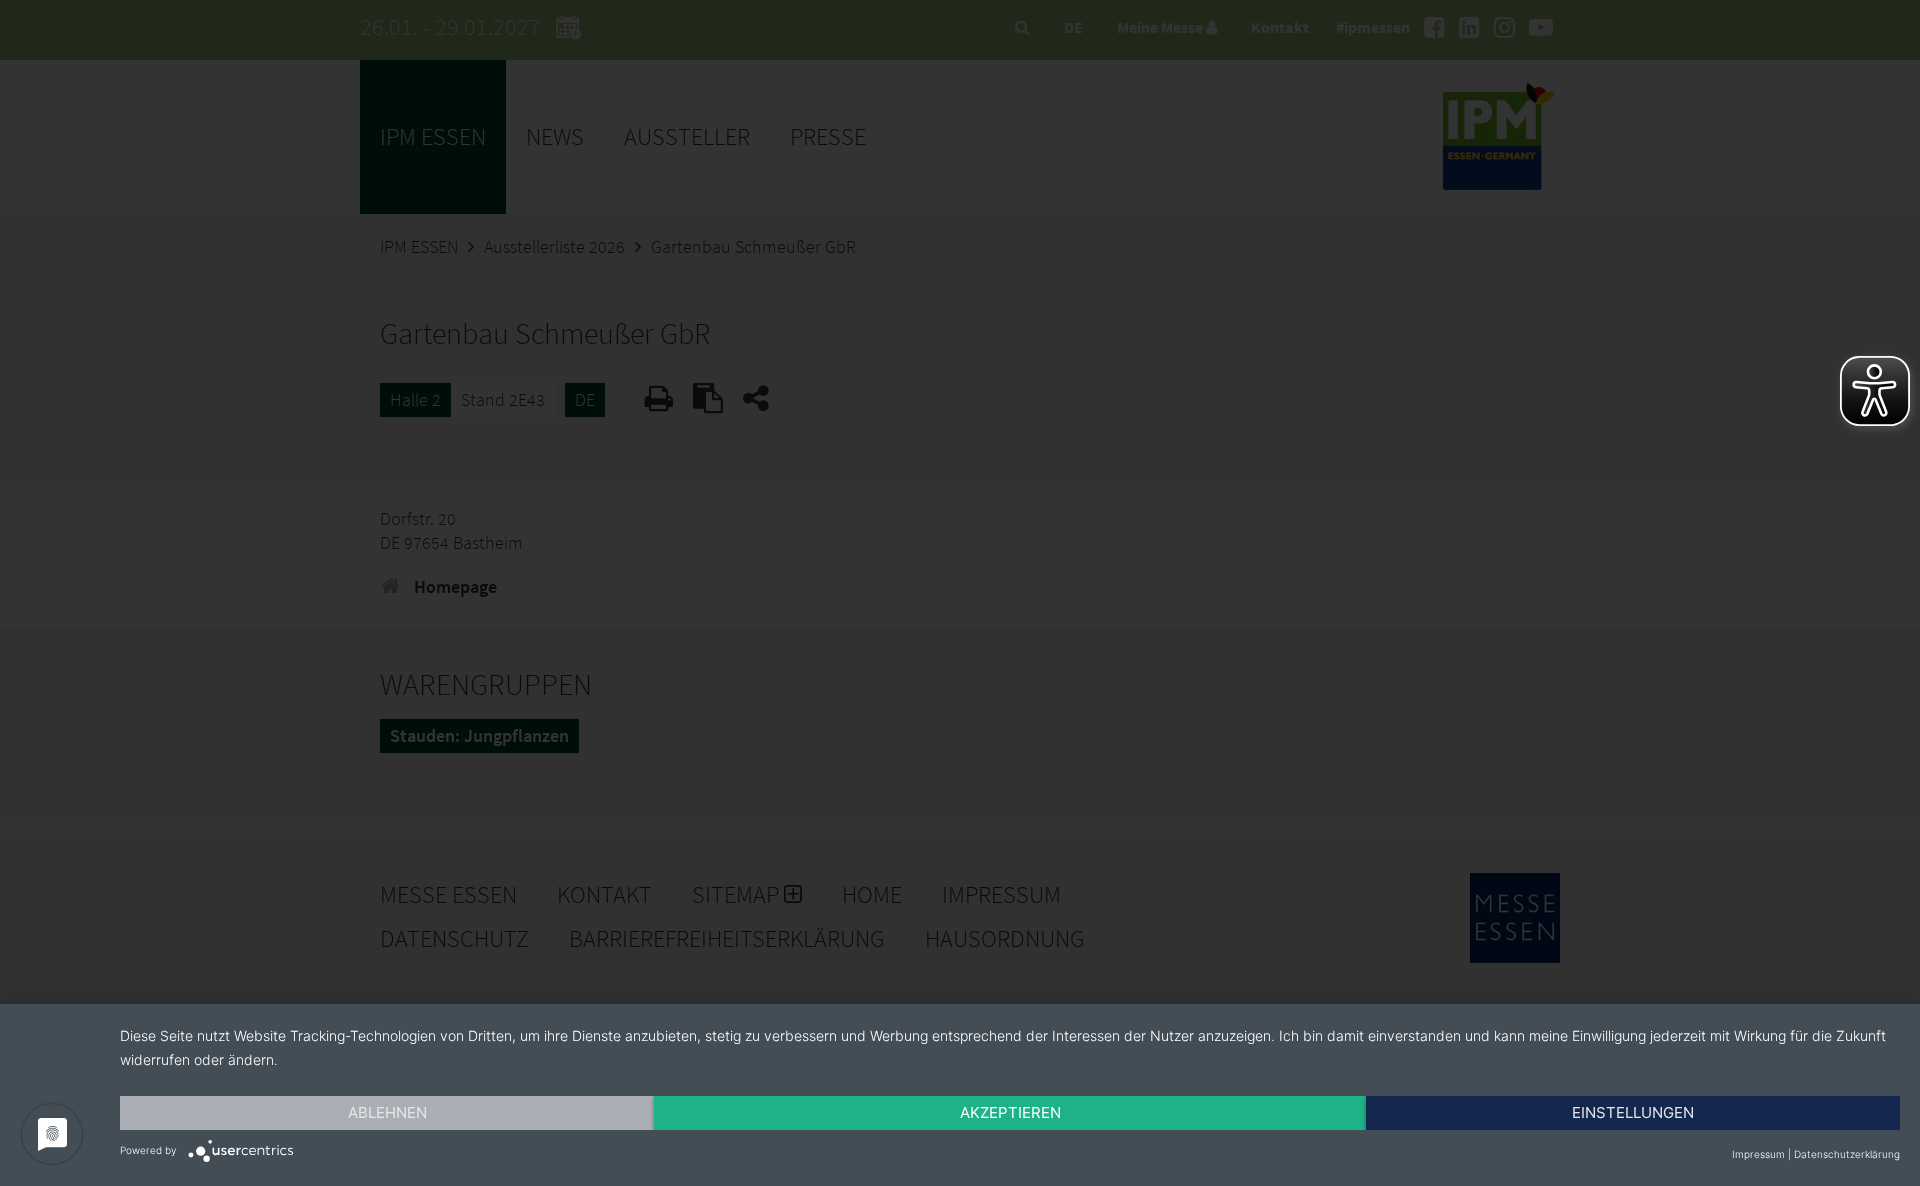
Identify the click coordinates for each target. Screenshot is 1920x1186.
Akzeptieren (1010, 1112)
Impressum (1758, 1154)
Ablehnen (387, 1112)
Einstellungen (1633, 1112)
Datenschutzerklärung (1847, 1154)
